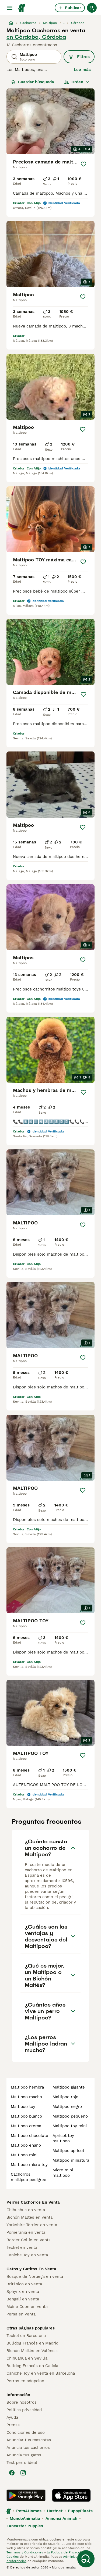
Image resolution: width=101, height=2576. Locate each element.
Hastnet (55, 2511)
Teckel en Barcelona (26, 2336)
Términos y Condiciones (25, 2552)
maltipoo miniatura (71, 2160)
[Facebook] (12, 2473)
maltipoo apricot (68, 2151)
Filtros (83, 57)
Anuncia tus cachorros (28, 2447)
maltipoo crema (26, 2126)
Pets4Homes (29, 2511)
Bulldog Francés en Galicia (32, 2366)
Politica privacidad (24, 2410)
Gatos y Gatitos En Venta (31, 2269)
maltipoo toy (23, 2107)
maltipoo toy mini (70, 2126)
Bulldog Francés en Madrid (32, 2343)
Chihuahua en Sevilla (27, 2358)
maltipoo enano (26, 2145)
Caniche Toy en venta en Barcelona (41, 2373)
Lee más (82, 70)
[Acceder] (92, 8)
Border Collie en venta (29, 2240)
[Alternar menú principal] (10, 8)
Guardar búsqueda (36, 82)
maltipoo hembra (27, 2087)
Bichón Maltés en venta (29, 2217)
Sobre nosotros (22, 2402)
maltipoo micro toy (29, 2165)
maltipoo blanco (26, 2116)
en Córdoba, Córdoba (36, 37)
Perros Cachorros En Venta (33, 2202)
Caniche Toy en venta (27, 2255)
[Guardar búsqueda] (86, 2559)
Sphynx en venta (23, 2292)
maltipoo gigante (69, 2087)
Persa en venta (21, 2314)
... (64, 23)
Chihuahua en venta (26, 2210)
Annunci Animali (61, 2518)
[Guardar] (84, 164)
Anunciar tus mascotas (29, 2440)
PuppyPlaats (80, 2511)
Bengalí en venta (23, 2299)
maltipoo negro (67, 2107)
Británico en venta (24, 2284)
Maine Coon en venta (27, 2307)
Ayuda (12, 2417)
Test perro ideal (22, 2463)
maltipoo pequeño (70, 2116)
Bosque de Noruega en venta (35, 2276)
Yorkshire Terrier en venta (32, 2225)
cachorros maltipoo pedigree (29, 2177)
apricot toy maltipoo (63, 2138)
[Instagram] (23, 2473)
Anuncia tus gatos (24, 2455)
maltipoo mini (24, 2155)
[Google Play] (26, 2495)
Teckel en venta (22, 2247)
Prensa (13, 2425)
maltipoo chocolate (29, 2136)
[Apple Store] (71, 2495)
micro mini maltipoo (63, 2173)
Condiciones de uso (26, 2432)
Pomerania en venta (26, 2232)
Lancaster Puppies (25, 2526)
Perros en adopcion (25, 2381)
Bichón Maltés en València (32, 2351)
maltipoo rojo (65, 2097)
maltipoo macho (26, 2097)
